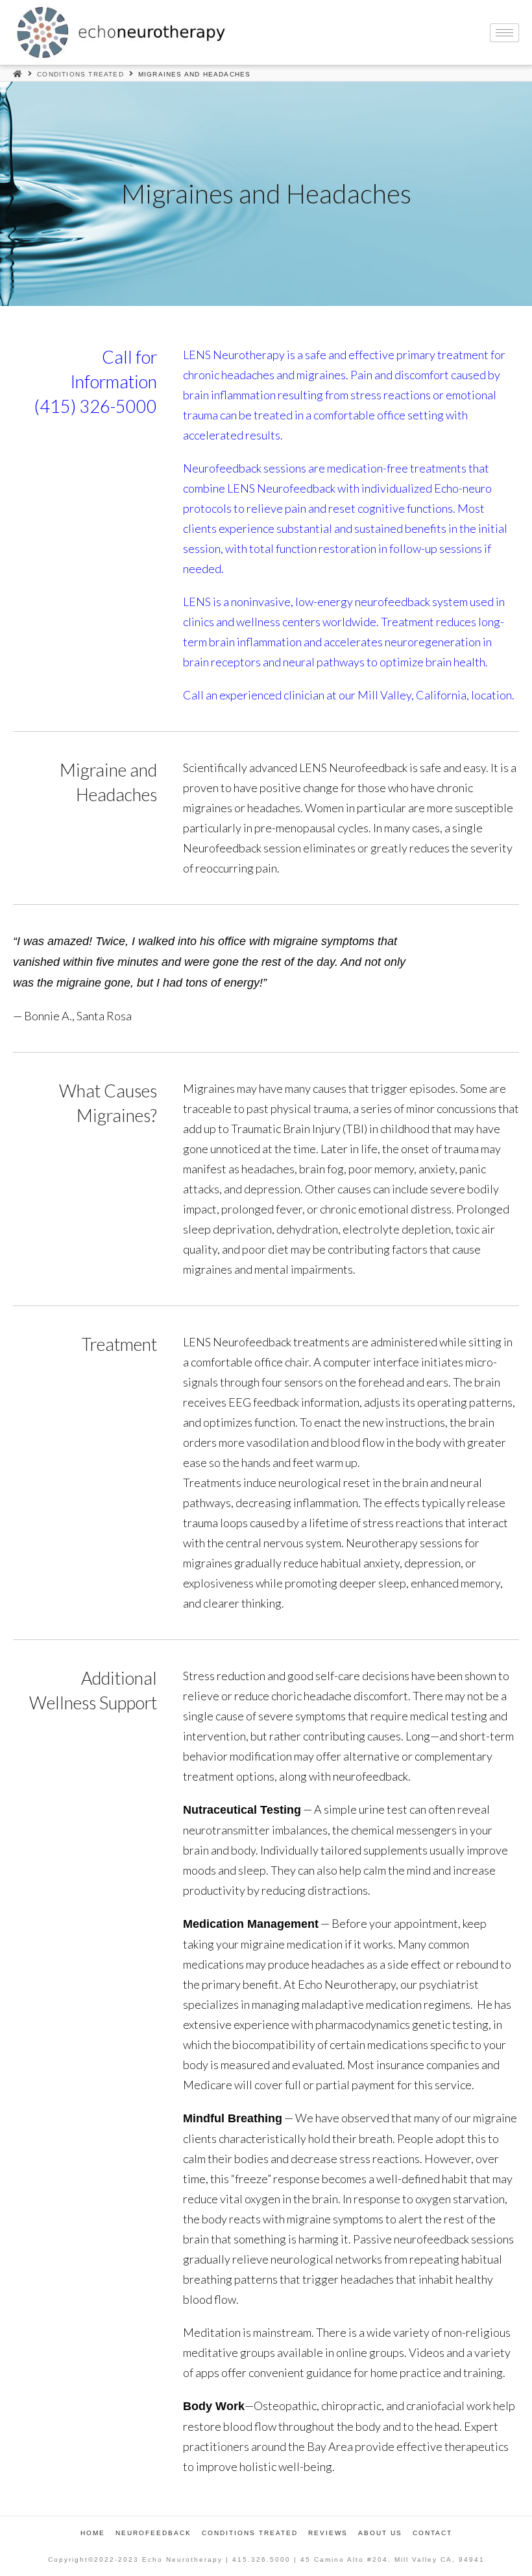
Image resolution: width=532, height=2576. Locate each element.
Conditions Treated (80, 74)
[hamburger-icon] (504, 33)
